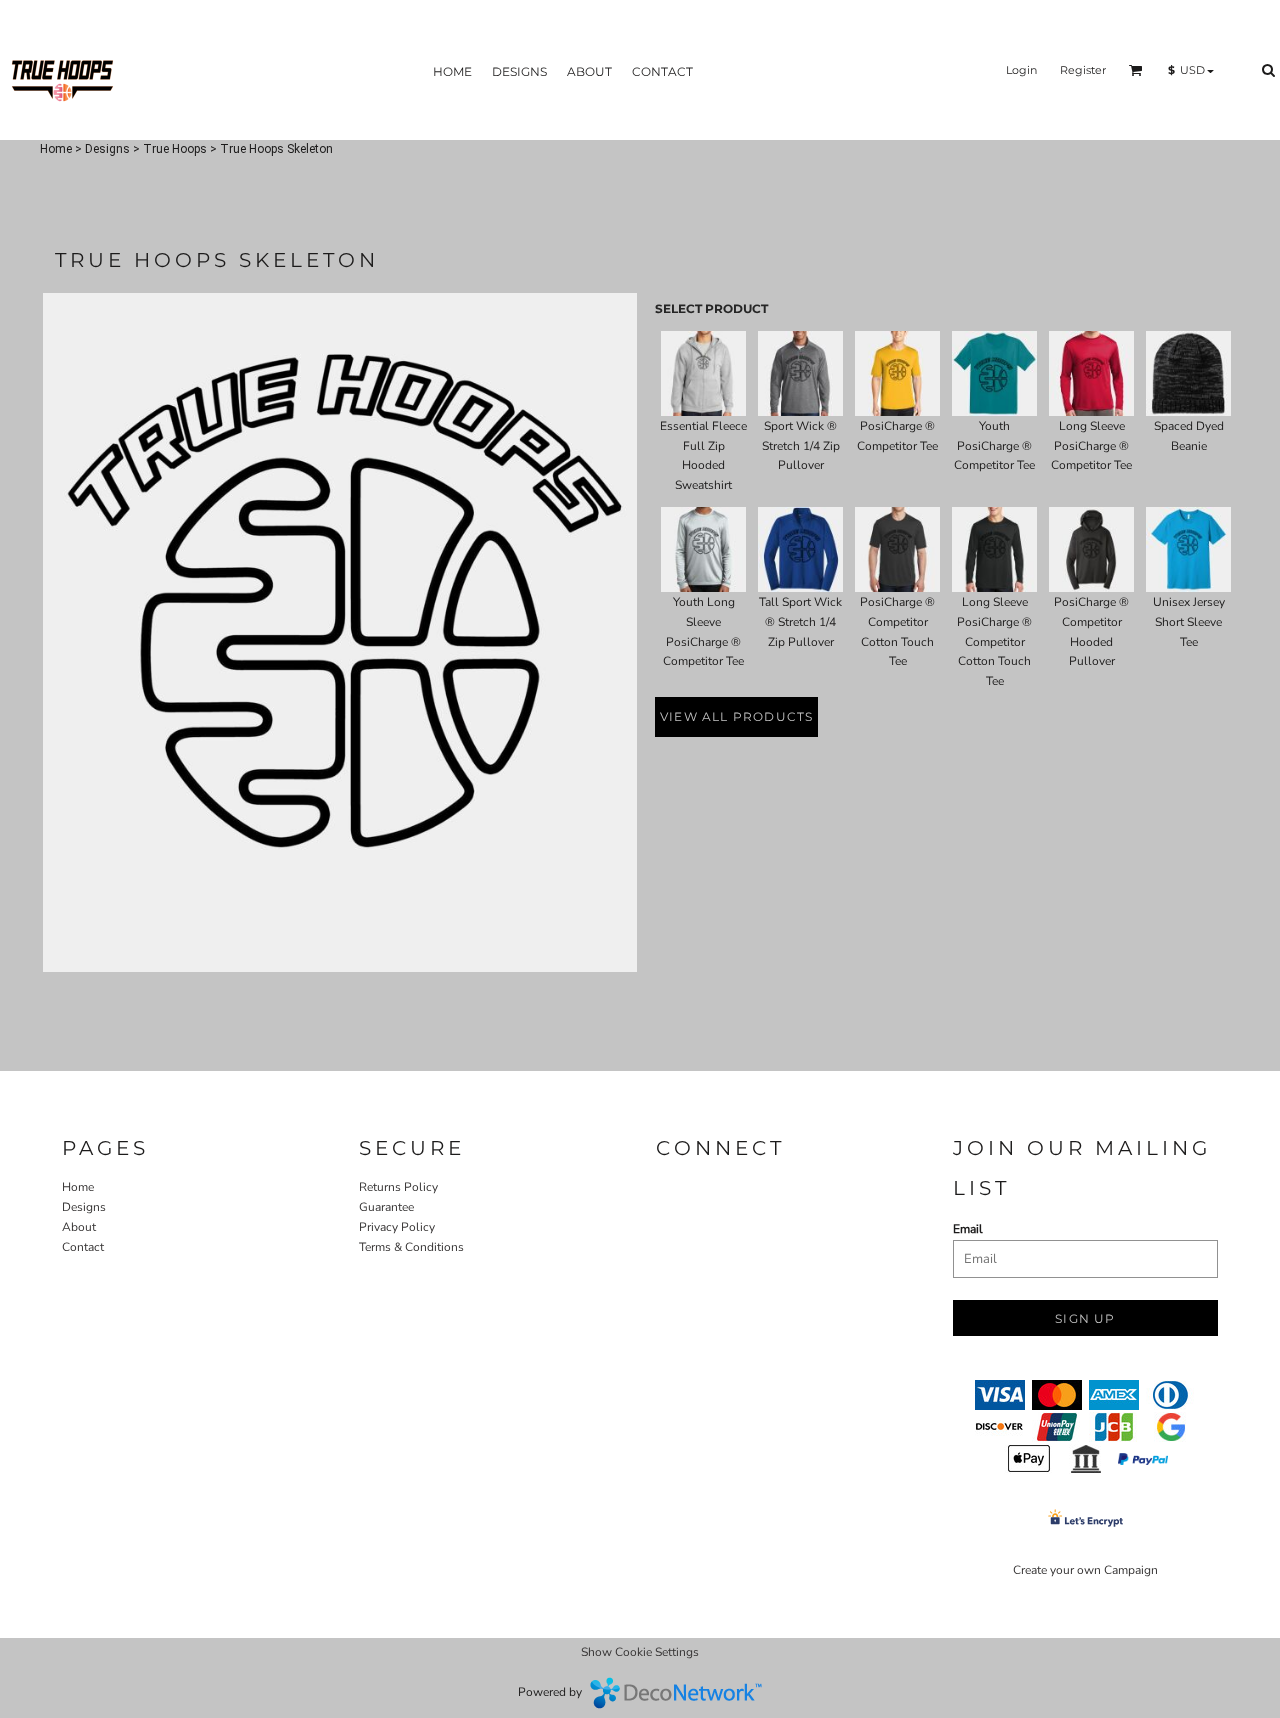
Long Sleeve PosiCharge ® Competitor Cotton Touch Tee (994, 641)
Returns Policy (398, 1187)
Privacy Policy (397, 1227)
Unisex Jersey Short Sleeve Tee (1189, 622)
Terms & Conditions (411, 1247)
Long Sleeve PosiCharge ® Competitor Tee (1091, 446)
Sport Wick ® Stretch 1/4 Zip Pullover (801, 446)
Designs (107, 149)
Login (1021, 70)
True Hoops (175, 149)
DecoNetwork (676, 1693)
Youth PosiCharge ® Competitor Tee (994, 446)
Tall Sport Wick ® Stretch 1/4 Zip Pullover (800, 622)
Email (968, 1229)
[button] (1136, 70)
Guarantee (386, 1207)
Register (1083, 70)
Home (56, 149)
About (79, 1227)
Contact (83, 1247)
